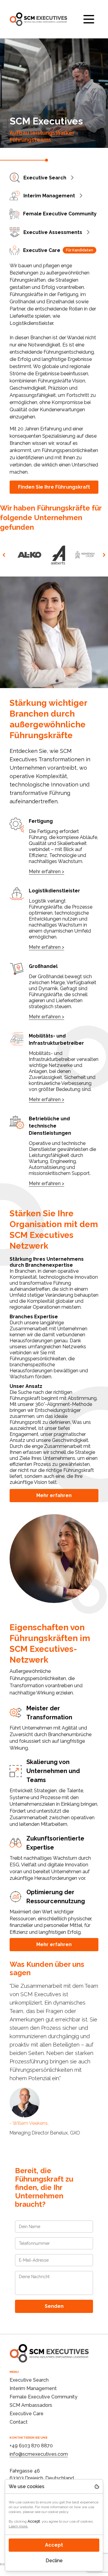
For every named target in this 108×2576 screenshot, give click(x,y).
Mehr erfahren (54, 1495)
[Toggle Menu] (89, 19)
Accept (54, 2545)
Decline (54, 2561)
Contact (19, 2422)
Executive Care (58, 250)
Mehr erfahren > (46, 872)
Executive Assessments (53, 232)
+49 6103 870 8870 (31, 2446)
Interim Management (49, 196)
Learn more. (18, 2526)
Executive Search (45, 178)
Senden (54, 2306)
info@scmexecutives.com (39, 2454)
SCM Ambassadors (31, 2405)
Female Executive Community (60, 214)
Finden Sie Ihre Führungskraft (54, 487)
